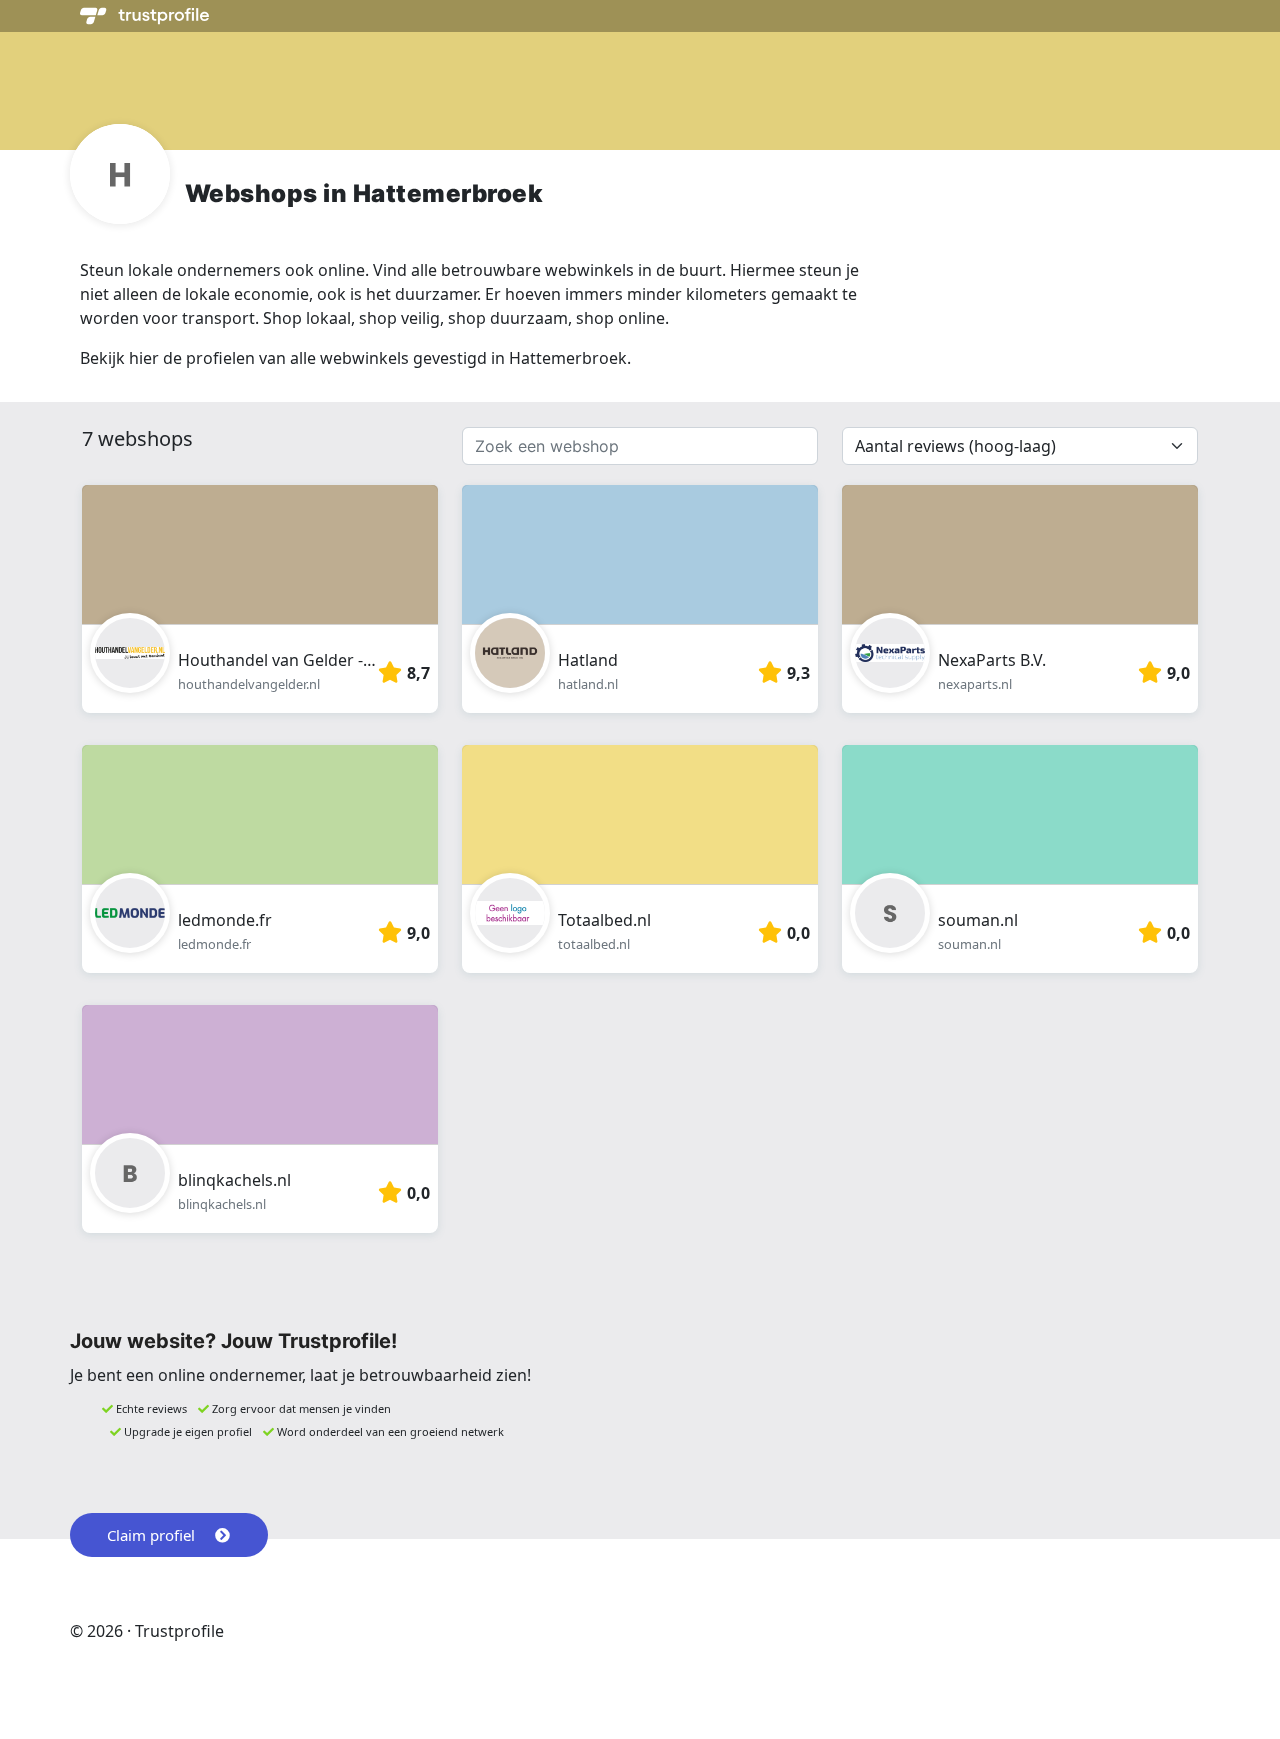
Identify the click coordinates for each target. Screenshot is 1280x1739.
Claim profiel (151, 1535)
